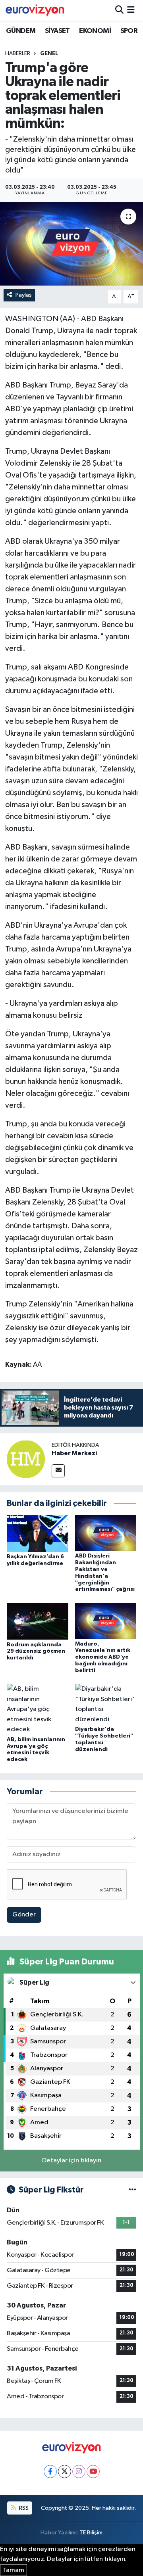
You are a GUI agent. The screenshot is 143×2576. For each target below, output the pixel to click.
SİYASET (57, 31)
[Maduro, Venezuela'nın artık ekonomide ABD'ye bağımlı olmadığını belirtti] (106, 1621)
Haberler (18, 54)
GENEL (49, 54)
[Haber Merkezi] (26, 1459)
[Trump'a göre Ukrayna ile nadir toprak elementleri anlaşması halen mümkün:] (71, 244)
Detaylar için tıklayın (72, 2161)
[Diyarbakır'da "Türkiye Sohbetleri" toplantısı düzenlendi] (106, 1704)
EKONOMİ (95, 31)
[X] (65, 2471)
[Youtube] (93, 2471)
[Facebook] (50, 2471)
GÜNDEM (21, 31)
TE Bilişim (91, 2533)
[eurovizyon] (35, 10)
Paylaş (24, 295)
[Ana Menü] (131, 11)
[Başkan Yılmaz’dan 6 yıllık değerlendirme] (38, 1534)
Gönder (24, 1915)
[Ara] (119, 11)
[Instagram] (79, 2471)
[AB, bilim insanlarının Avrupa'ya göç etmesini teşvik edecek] (38, 1709)
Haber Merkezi (74, 1453)
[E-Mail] (58, 1471)
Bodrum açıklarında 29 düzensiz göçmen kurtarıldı (36, 1651)
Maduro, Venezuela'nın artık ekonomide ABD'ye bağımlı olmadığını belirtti (103, 1657)
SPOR (129, 31)
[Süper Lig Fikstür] (132, 2190)
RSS (23, 2508)
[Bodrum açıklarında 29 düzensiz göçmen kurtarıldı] (38, 1621)
